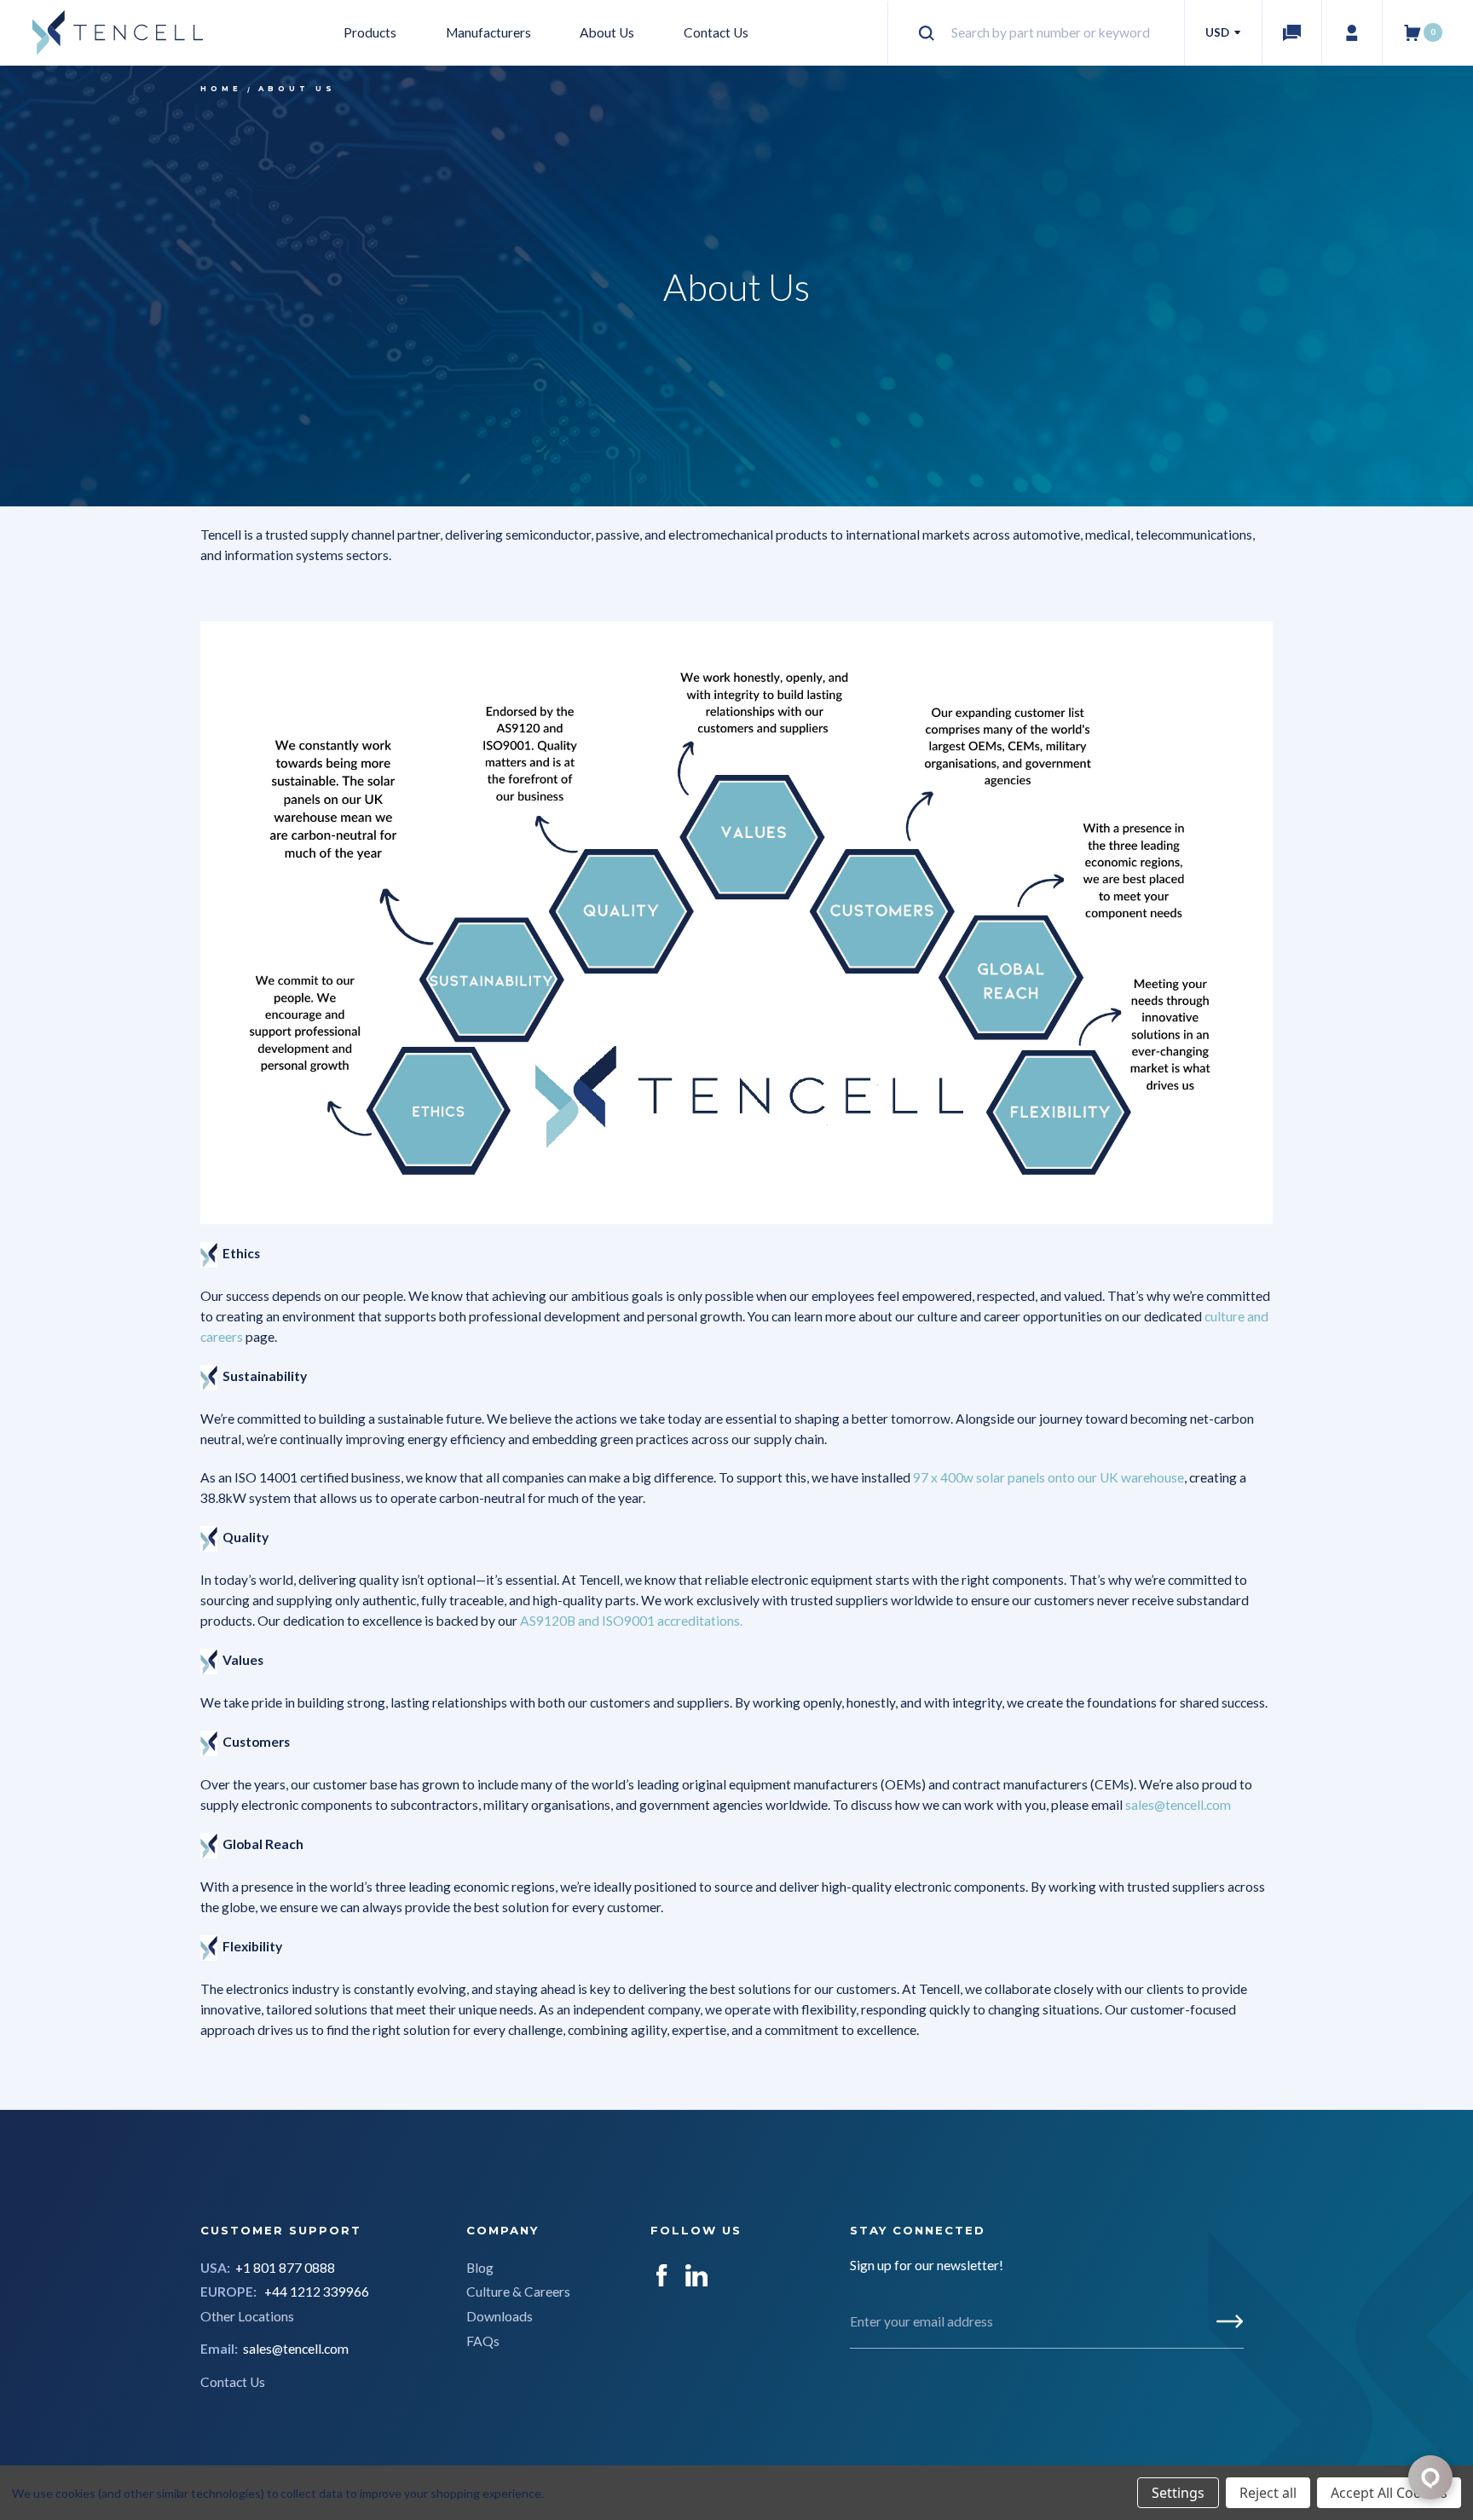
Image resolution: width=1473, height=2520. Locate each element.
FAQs (483, 2341)
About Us (607, 32)
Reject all (1268, 2493)
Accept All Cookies (1389, 2493)
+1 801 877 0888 (285, 2268)
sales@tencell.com (296, 2349)
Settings (1178, 2493)
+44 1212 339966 (317, 2292)
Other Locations (247, 2316)
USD (1219, 32)
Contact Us (716, 32)
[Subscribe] (1230, 2321)
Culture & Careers (518, 2292)
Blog (480, 2268)
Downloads (500, 2316)
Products (370, 32)
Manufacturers (488, 32)
